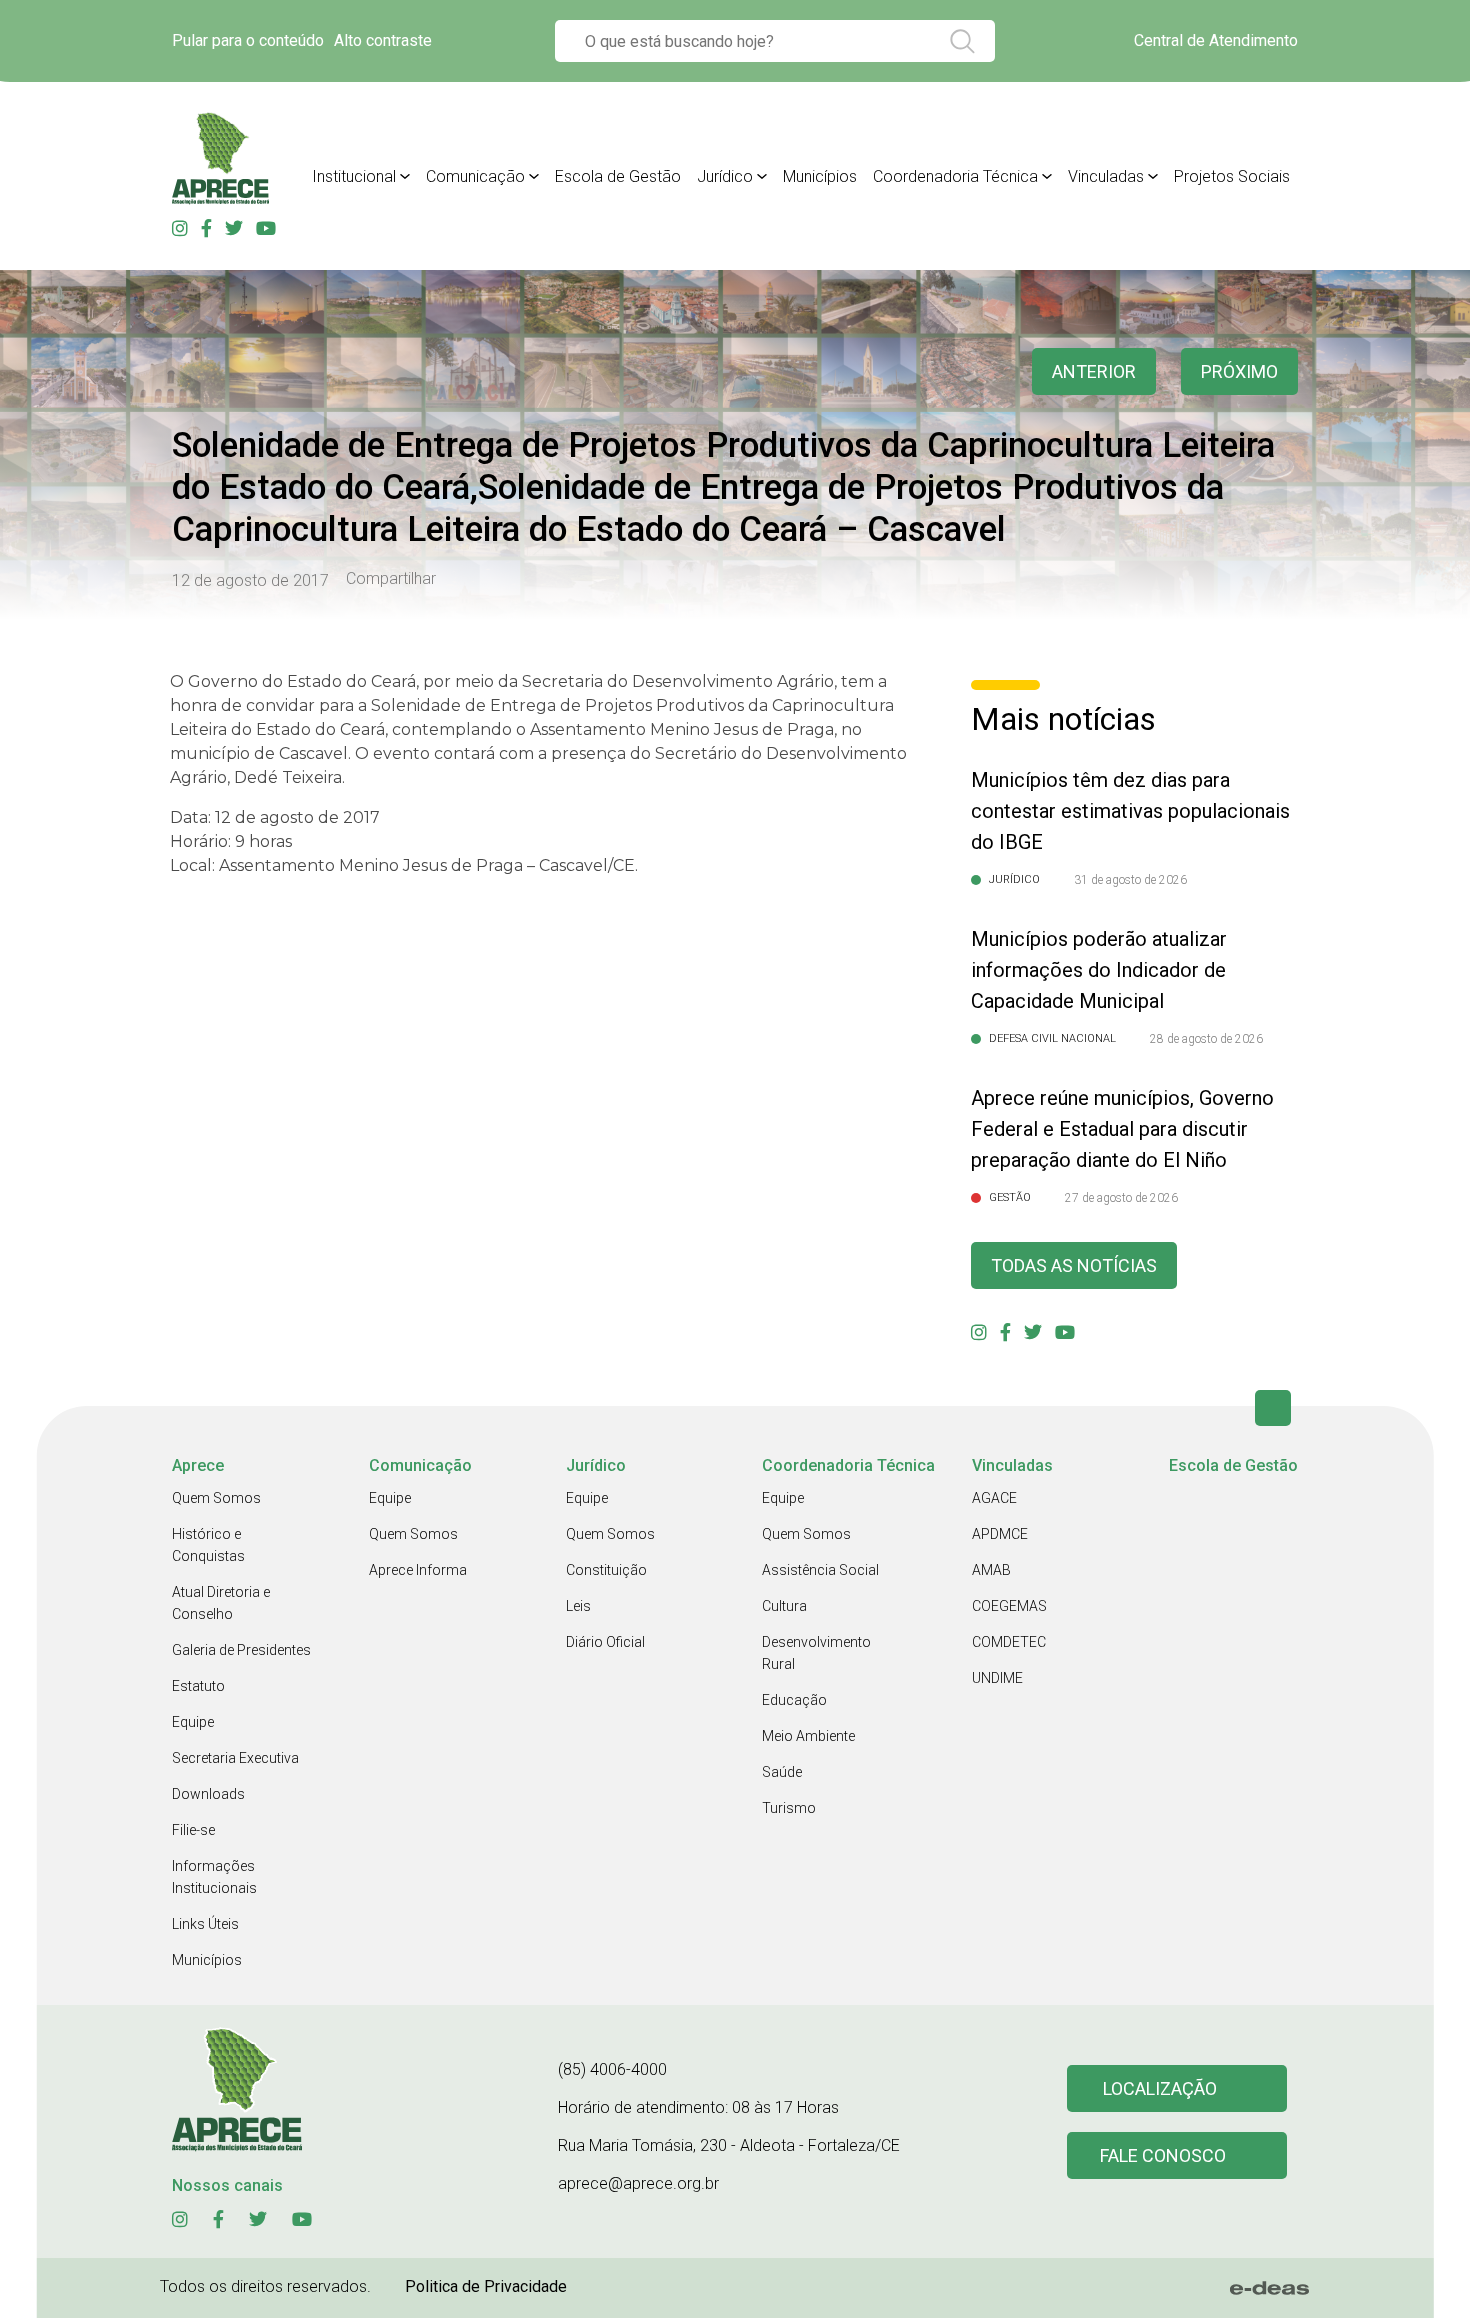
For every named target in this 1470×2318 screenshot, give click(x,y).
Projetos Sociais (1232, 176)
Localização (1160, 2088)
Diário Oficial (605, 1642)
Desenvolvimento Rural (816, 1653)
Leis (578, 1606)
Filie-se (193, 1830)
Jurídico (725, 176)
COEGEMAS (1009, 1606)
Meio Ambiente (808, 1736)
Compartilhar (391, 579)
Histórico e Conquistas (208, 1545)
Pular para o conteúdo (248, 40)
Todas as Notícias (1074, 1265)
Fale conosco (1163, 2155)
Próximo (1239, 371)
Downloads (208, 1794)
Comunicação (475, 176)
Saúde (782, 1772)
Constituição (606, 1570)
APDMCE (1000, 1534)
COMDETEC (1009, 1642)
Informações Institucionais (214, 1877)
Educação (794, 1700)
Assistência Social (820, 1570)
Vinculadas (1106, 176)
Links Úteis (205, 1924)
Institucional (354, 176)
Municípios (820, 176)
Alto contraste (383, 40)
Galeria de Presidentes (241, 1650)
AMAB (991, 1570)
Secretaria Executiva (235, 1758)
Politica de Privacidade (486, 2286)
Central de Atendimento (1216, 40)
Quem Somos (216, 1498)
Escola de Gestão (618, 176)
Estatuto (198, 1686)
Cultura (784, 1606)
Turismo (789, 1808)
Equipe (193, 1722)
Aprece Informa (418, 1570)
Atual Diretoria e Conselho (221, 1603)
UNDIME (997, 1678)
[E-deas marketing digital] (1270, 2288)
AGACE (994, 1498)
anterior (1094, 371)
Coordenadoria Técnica (955, 176)
